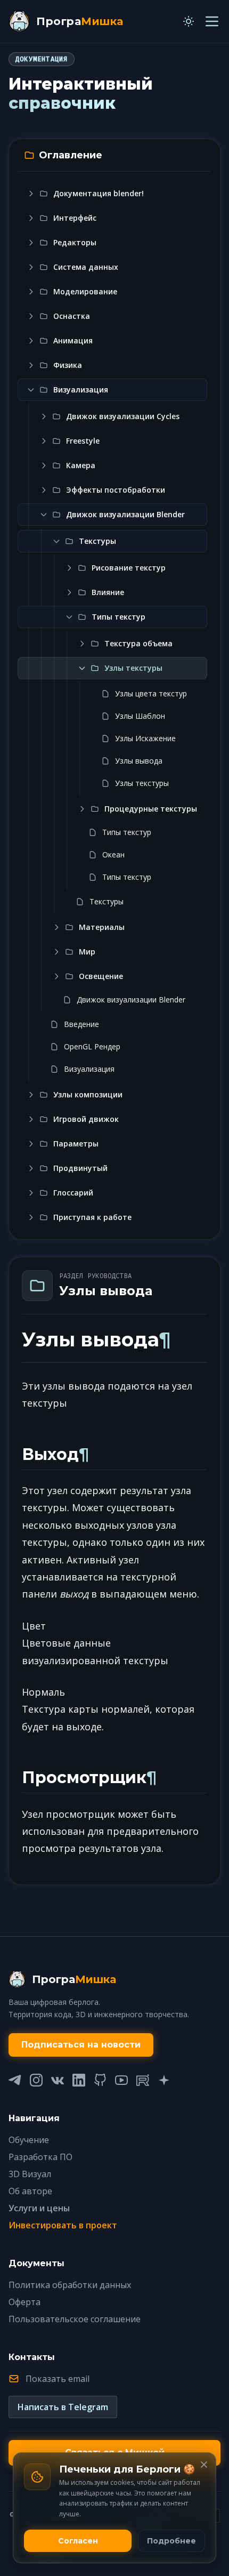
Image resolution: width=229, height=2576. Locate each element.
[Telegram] (15, 2080)
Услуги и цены (39, 2208)
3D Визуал (30, 2174)
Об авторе (30, 2191)
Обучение (29, 2140)
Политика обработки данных (70, 2285)
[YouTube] (121, 2080)
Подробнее (171, 2541)
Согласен (78, 2541)
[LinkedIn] (79, 2080)
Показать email (58, 2379)
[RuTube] (143, 2080)
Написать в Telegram (63, 2407)
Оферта (24, 2302)
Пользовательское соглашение (75, 2319)
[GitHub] (100, 2080)
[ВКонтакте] (58, 2080)
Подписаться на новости (81, 2045)
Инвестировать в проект (63, 2225)
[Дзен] (164, 2080)
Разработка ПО (40, 2157)
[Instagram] (36, 2080)
